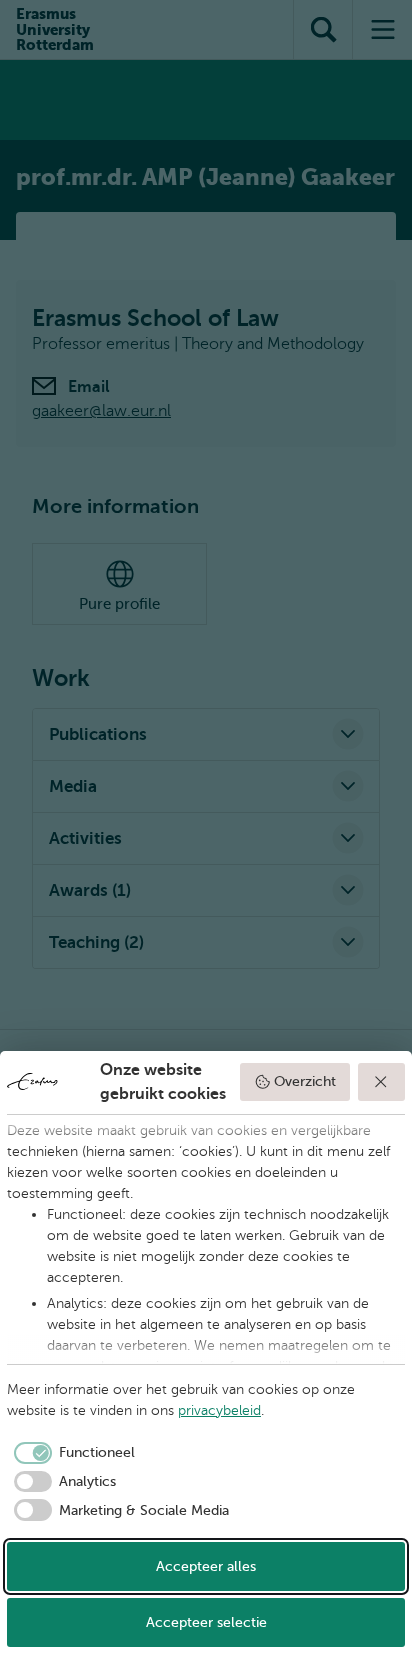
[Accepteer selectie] (382, 1082)
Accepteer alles (206, 1566)
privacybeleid (219, 1410)
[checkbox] (71, 1453)
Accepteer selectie (206, 1622)
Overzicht (305, 1081)
